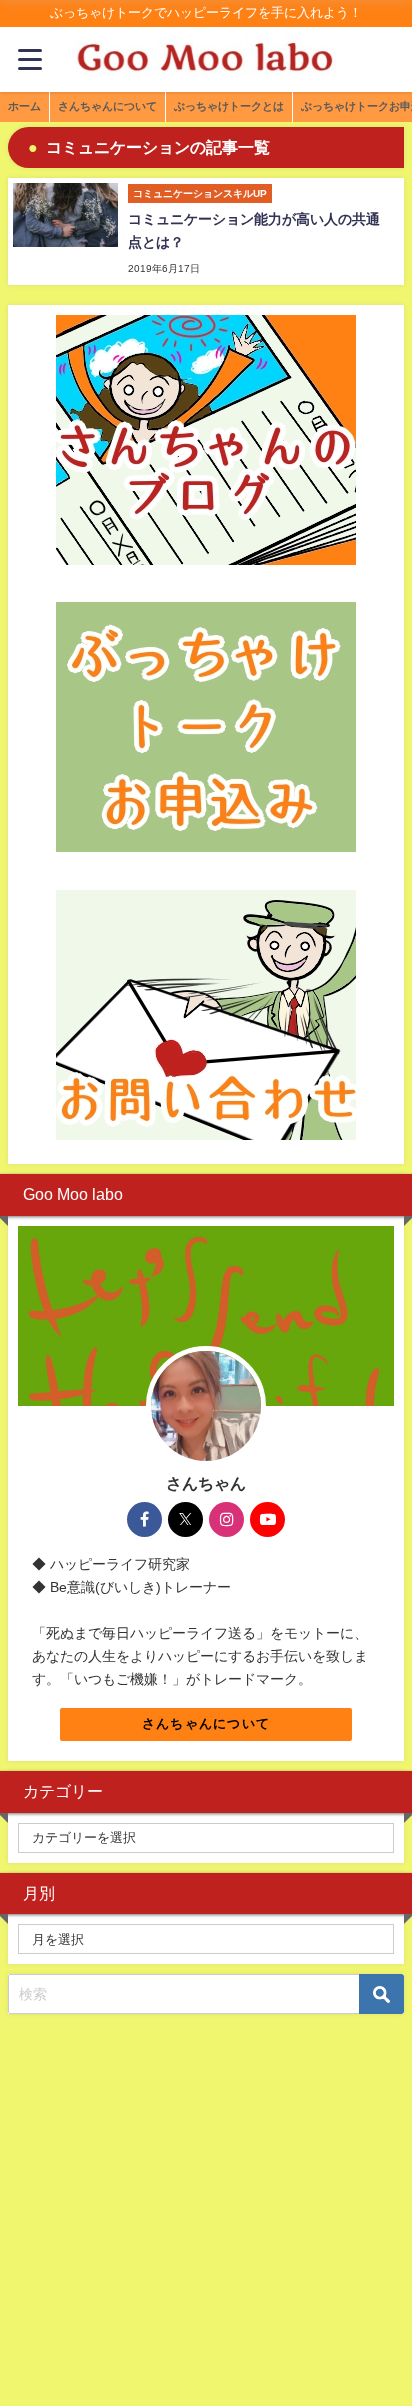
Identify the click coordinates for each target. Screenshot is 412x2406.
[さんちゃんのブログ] (206, 440)
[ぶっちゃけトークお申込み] (206, 727)
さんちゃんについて (206, 1723)
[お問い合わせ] (206, 1015)
